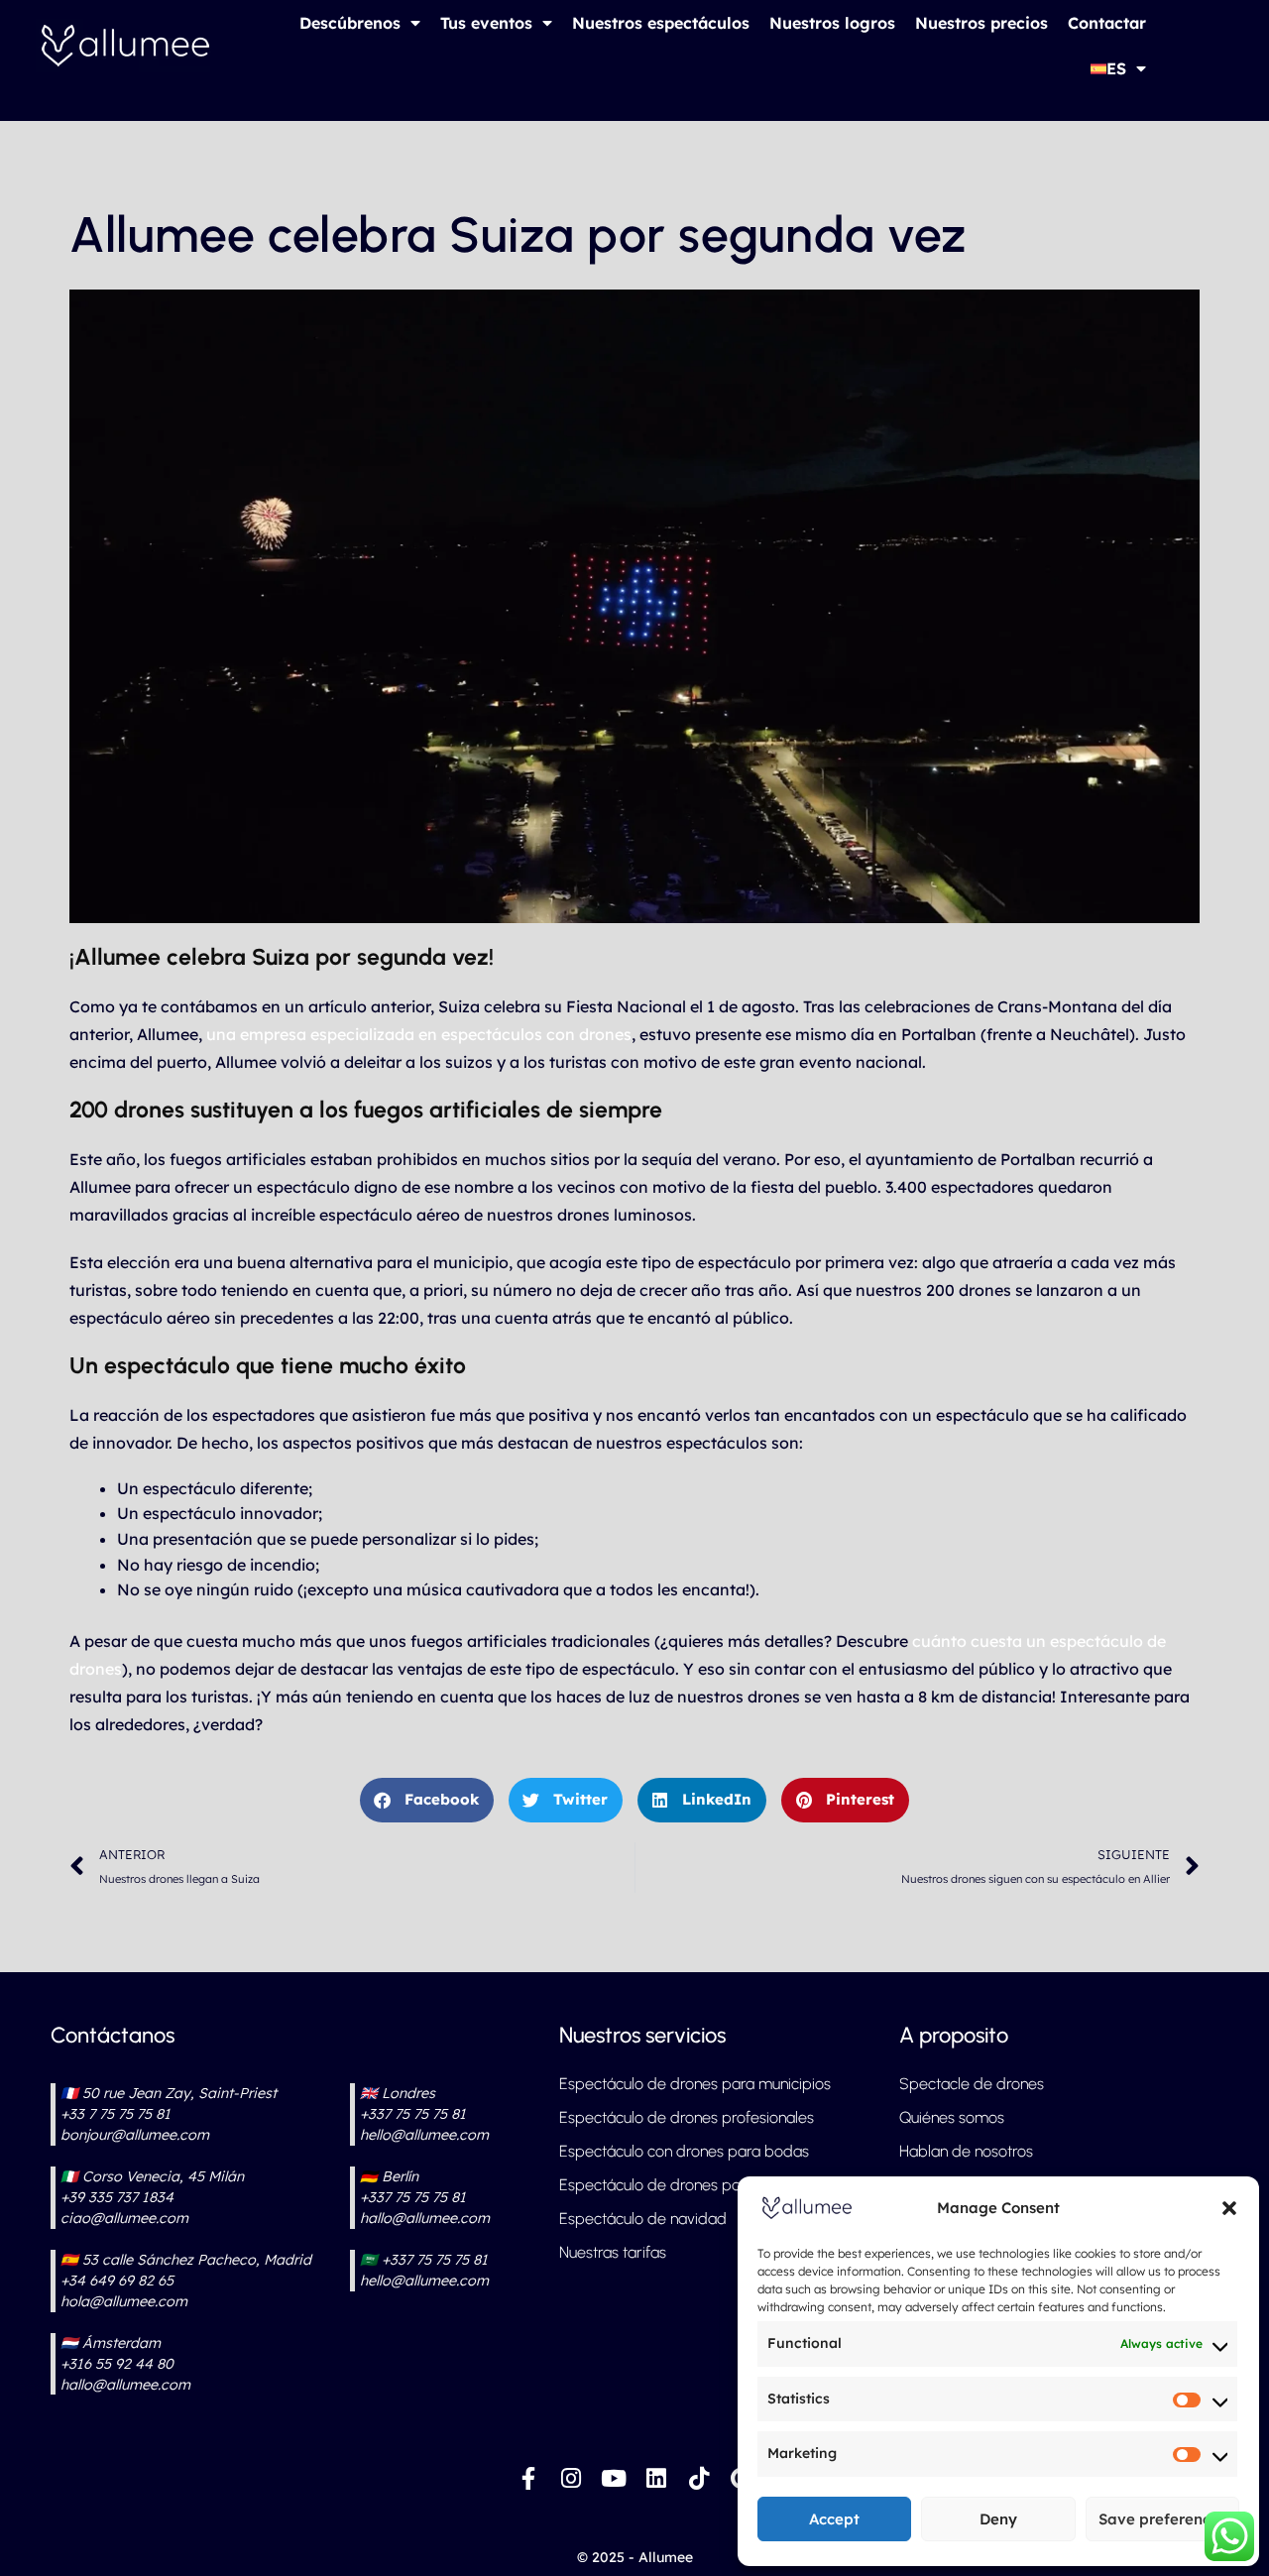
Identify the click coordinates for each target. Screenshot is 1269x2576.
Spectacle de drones (972, 2084)
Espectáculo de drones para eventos (686, 2185)
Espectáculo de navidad (643, 2219)
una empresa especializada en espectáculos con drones (419, 1034)
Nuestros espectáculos (661, 23)
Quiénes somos (952, 2117)
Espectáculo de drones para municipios (695, 2084)
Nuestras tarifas (613, 2252)
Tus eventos (486, 23)
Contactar (1107, 23)
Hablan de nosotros (966, 2151)
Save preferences (1162, 2519)
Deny (998, 2519)
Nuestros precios (981, 23)
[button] (1229, 2208)
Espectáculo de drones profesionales (687, 2117)
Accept (834, 2519)
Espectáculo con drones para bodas (684, 2151)
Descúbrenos (350, 23)
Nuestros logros (832, 23)
